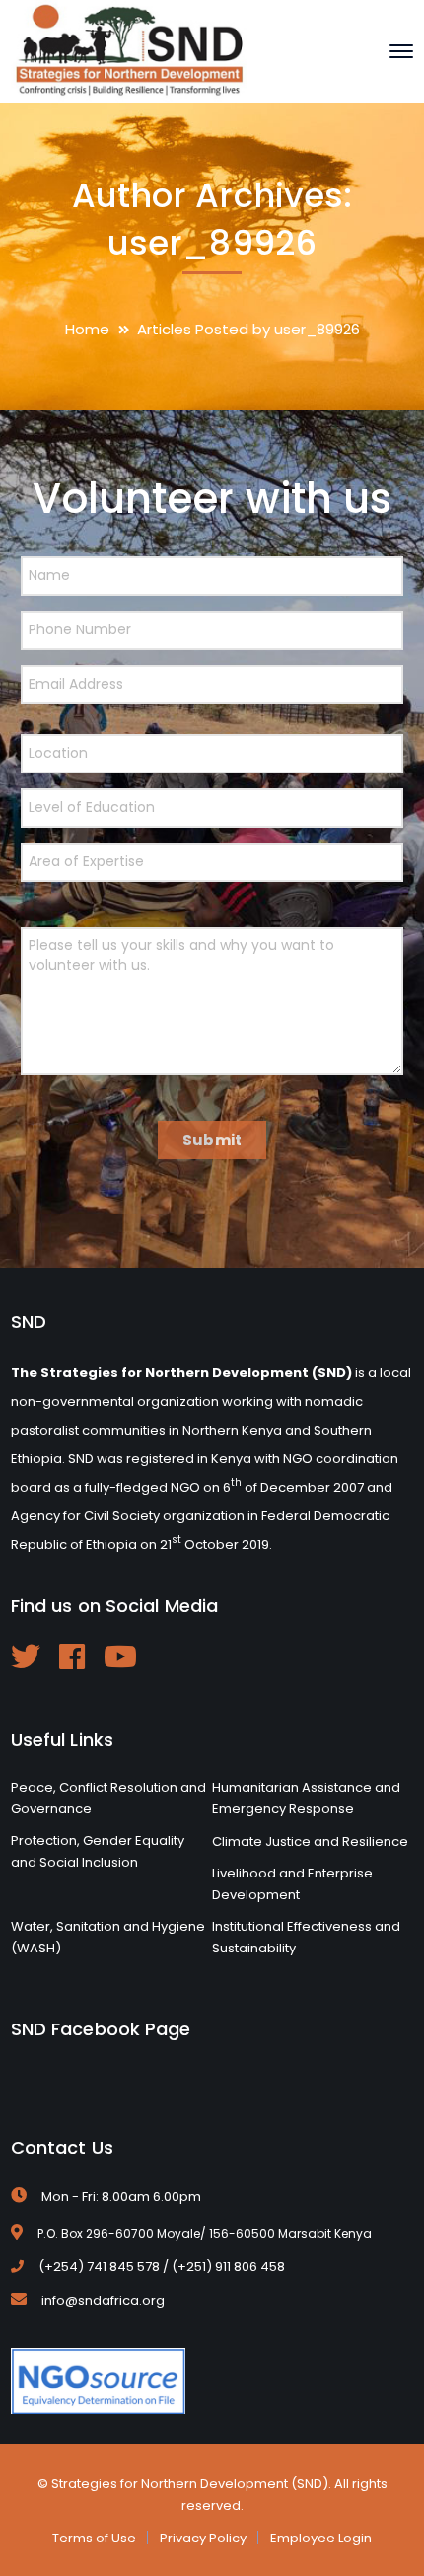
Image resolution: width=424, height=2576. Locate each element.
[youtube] (120, 1656)
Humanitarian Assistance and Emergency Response (306, 1798)
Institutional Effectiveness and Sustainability (306, 1937)
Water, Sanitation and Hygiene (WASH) (108, 1937)
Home (87, 329)
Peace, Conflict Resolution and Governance (108, 1798)
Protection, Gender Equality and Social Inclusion (98, 1851)
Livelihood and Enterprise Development (292, 1884)
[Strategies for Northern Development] (129, 50)
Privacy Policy (203, 2538)
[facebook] (72, 1656)
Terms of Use (94, 2538)
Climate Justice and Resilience (310, 1841)
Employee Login (321, 2538)
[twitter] (26, 1656)
